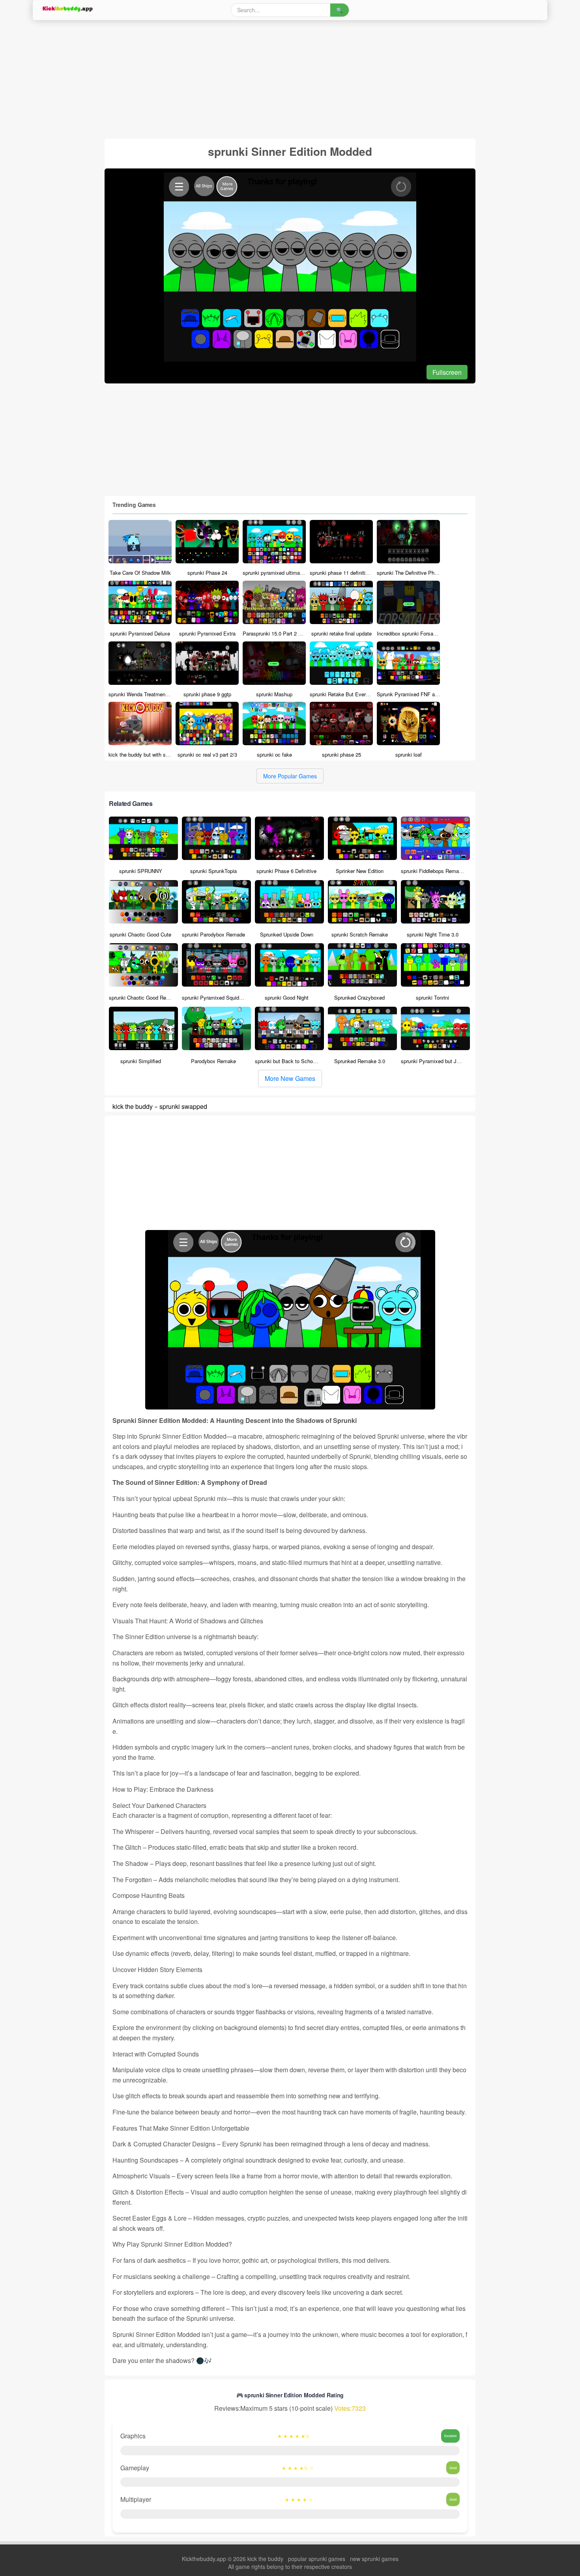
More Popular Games (290, 776)
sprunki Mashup (274, 694)
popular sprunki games (317, 2559)
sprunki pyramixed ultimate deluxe (282, 573)
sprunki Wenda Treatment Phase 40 (149, 694)
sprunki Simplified (141, 1061)
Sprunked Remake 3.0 (360, 1061)
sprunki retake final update (341, 633)
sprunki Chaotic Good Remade (144, 997)
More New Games (290, 1078)
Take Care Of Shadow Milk (140, 573)
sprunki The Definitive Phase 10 (413, 573)
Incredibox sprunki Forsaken (409, 633)
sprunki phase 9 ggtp (207, 694)
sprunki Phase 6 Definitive (286, 871)
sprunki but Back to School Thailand (296, 1061)
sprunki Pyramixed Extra (207, 633)
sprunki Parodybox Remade (213, 934)
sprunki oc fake (274, 754)
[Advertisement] (269, 79)
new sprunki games (374, 2559)
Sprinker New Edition (360, 871)
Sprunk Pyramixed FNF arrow (411, 694)
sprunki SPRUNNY (141, 871)
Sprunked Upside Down (287, 934)
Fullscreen (447, 372)
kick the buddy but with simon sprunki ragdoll (160, 754)
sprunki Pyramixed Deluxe (140, 633)
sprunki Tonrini (432, 997)
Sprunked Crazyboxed (359, 997)
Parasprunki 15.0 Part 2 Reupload (281, 633)
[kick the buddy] (67, 9)
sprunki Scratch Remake (360, 934)
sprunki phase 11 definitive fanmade (351, 573)
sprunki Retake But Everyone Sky (349, 694)
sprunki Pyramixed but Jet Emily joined (446, 1061)
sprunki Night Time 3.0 (433, 934)
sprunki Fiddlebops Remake (433, 871)
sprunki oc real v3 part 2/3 (207, 754)
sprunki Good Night (287, 997)
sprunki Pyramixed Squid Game (218, 997)
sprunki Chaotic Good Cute (140, 934)
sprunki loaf (409, 754)
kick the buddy (133, 1106)
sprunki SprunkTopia (213, 871)
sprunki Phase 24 (207, 573)
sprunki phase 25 (341, 754)
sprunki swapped (183, 1106)
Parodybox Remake (213, 1061)
